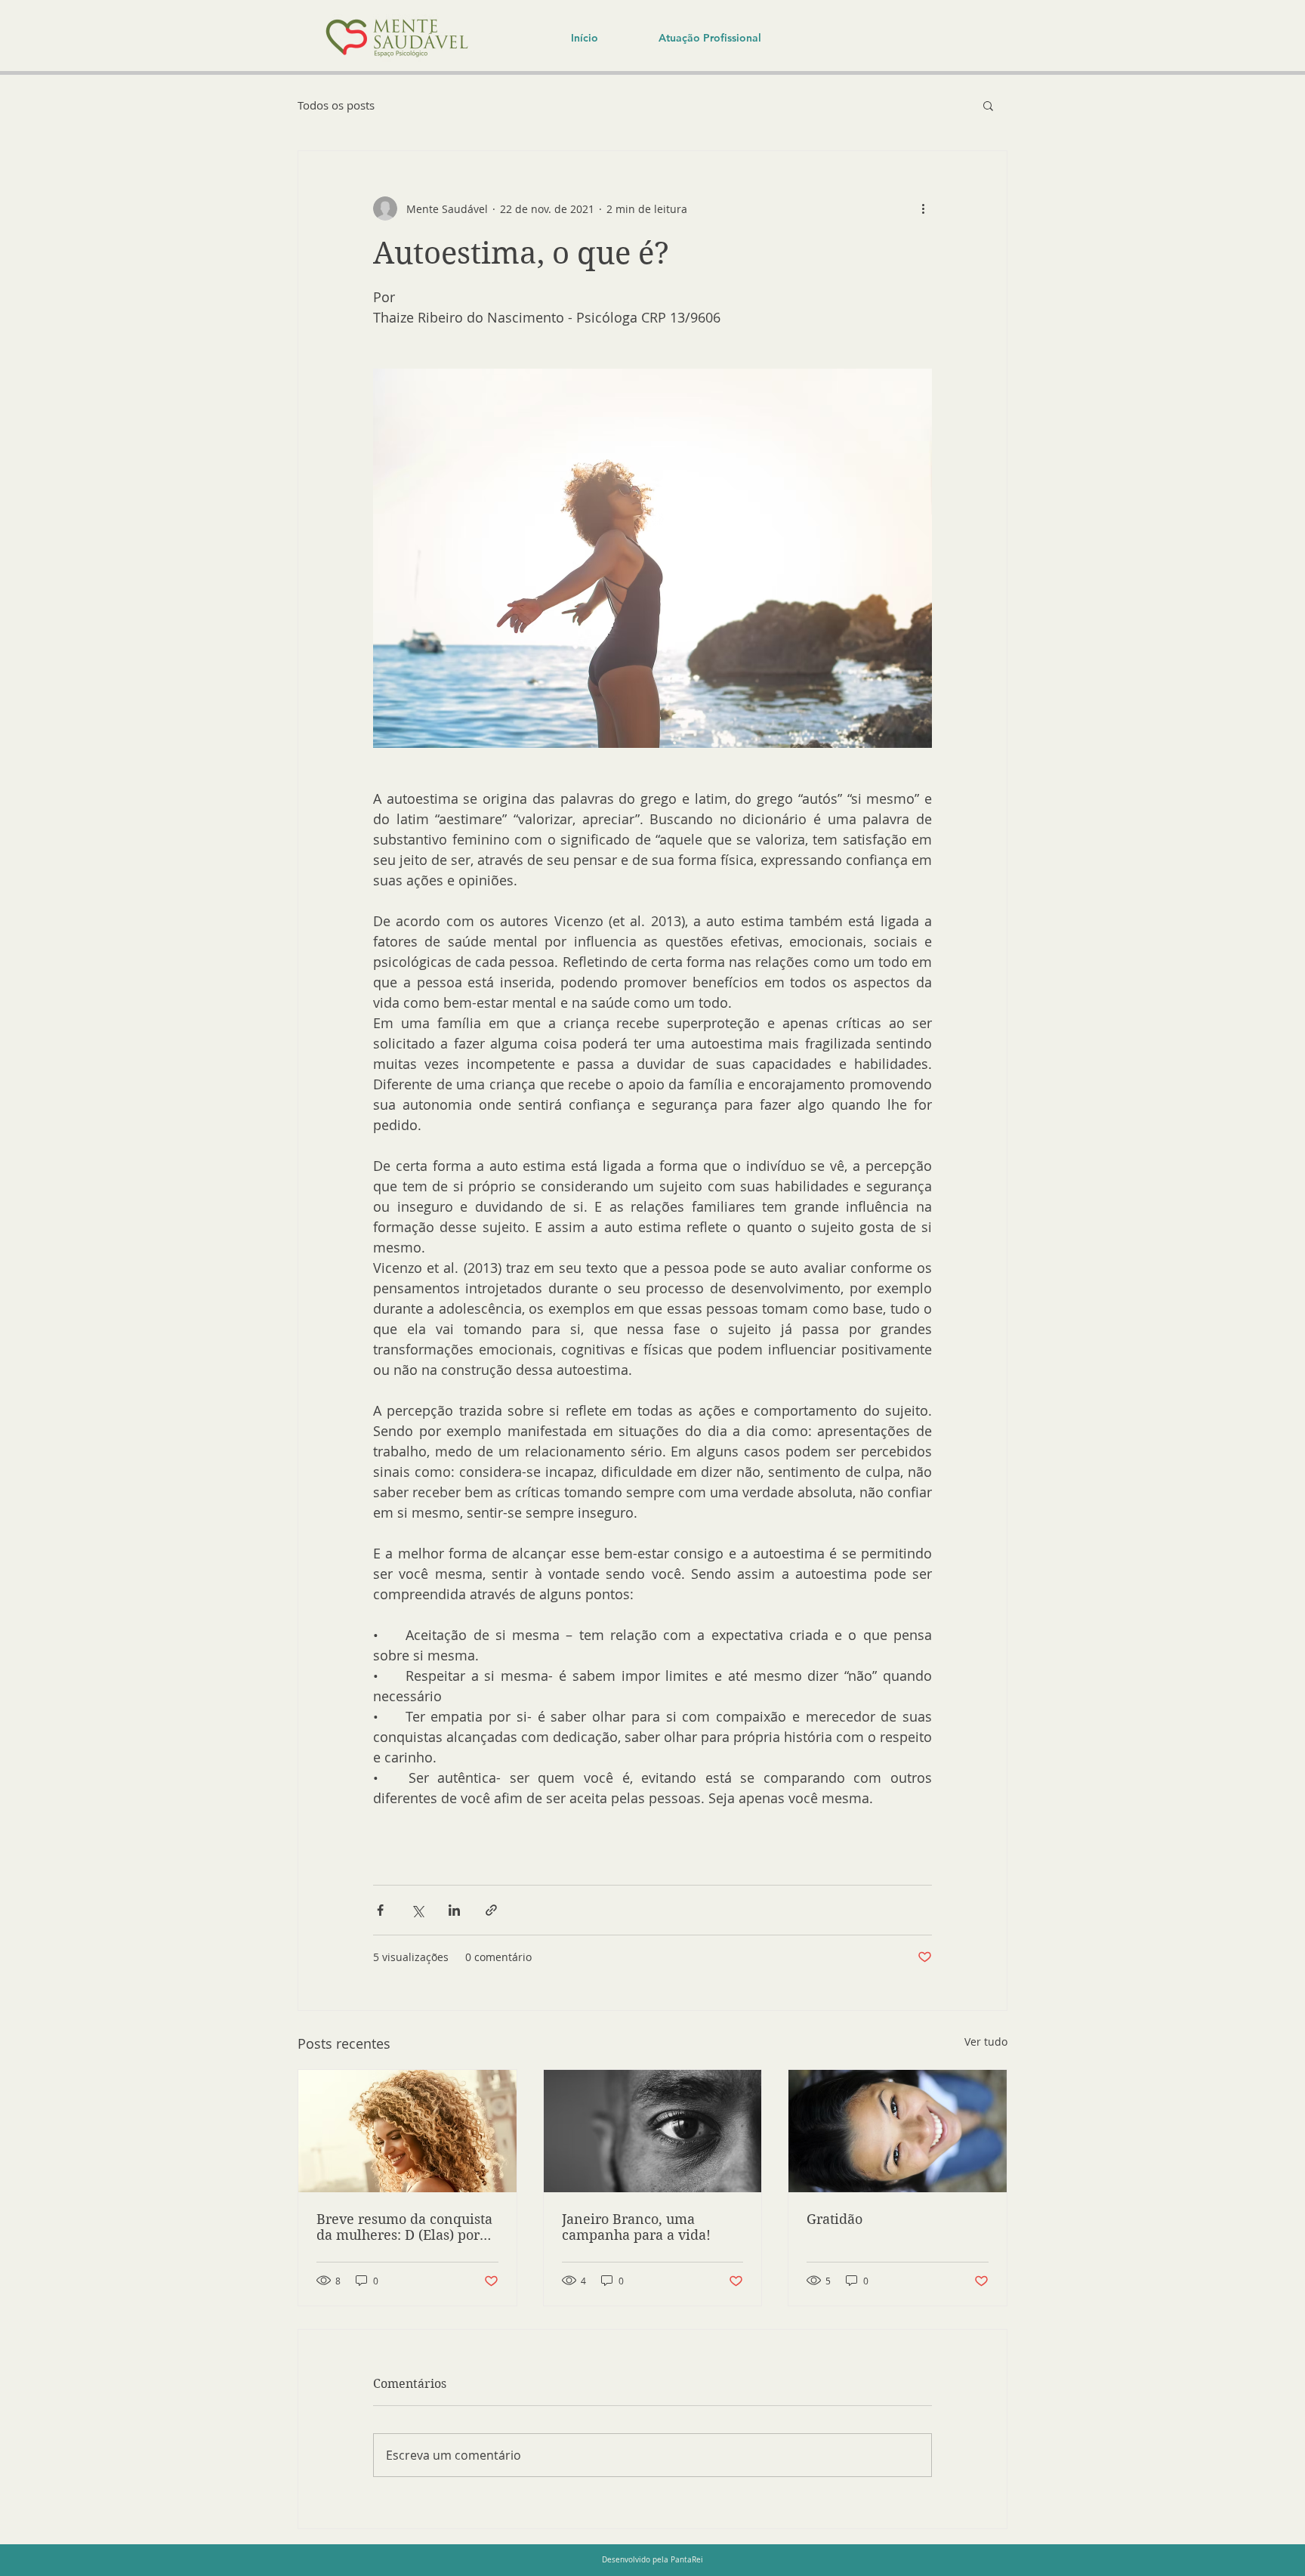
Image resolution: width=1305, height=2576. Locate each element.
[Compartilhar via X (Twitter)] (417, 1910)
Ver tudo (986, 2042)
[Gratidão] (898, 2131)
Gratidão (835, 2219)
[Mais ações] (923, 208)
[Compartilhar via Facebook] (380, 1910)
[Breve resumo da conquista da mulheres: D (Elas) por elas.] (407, 2131)
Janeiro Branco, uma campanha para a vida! (636, 2227)
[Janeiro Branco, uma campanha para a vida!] (653, 2131)
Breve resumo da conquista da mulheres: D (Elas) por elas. (404, 2227)
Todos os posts (336, 105)
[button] (988, 105)
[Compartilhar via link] (491, 1910)
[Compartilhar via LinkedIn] (454, 1910)
